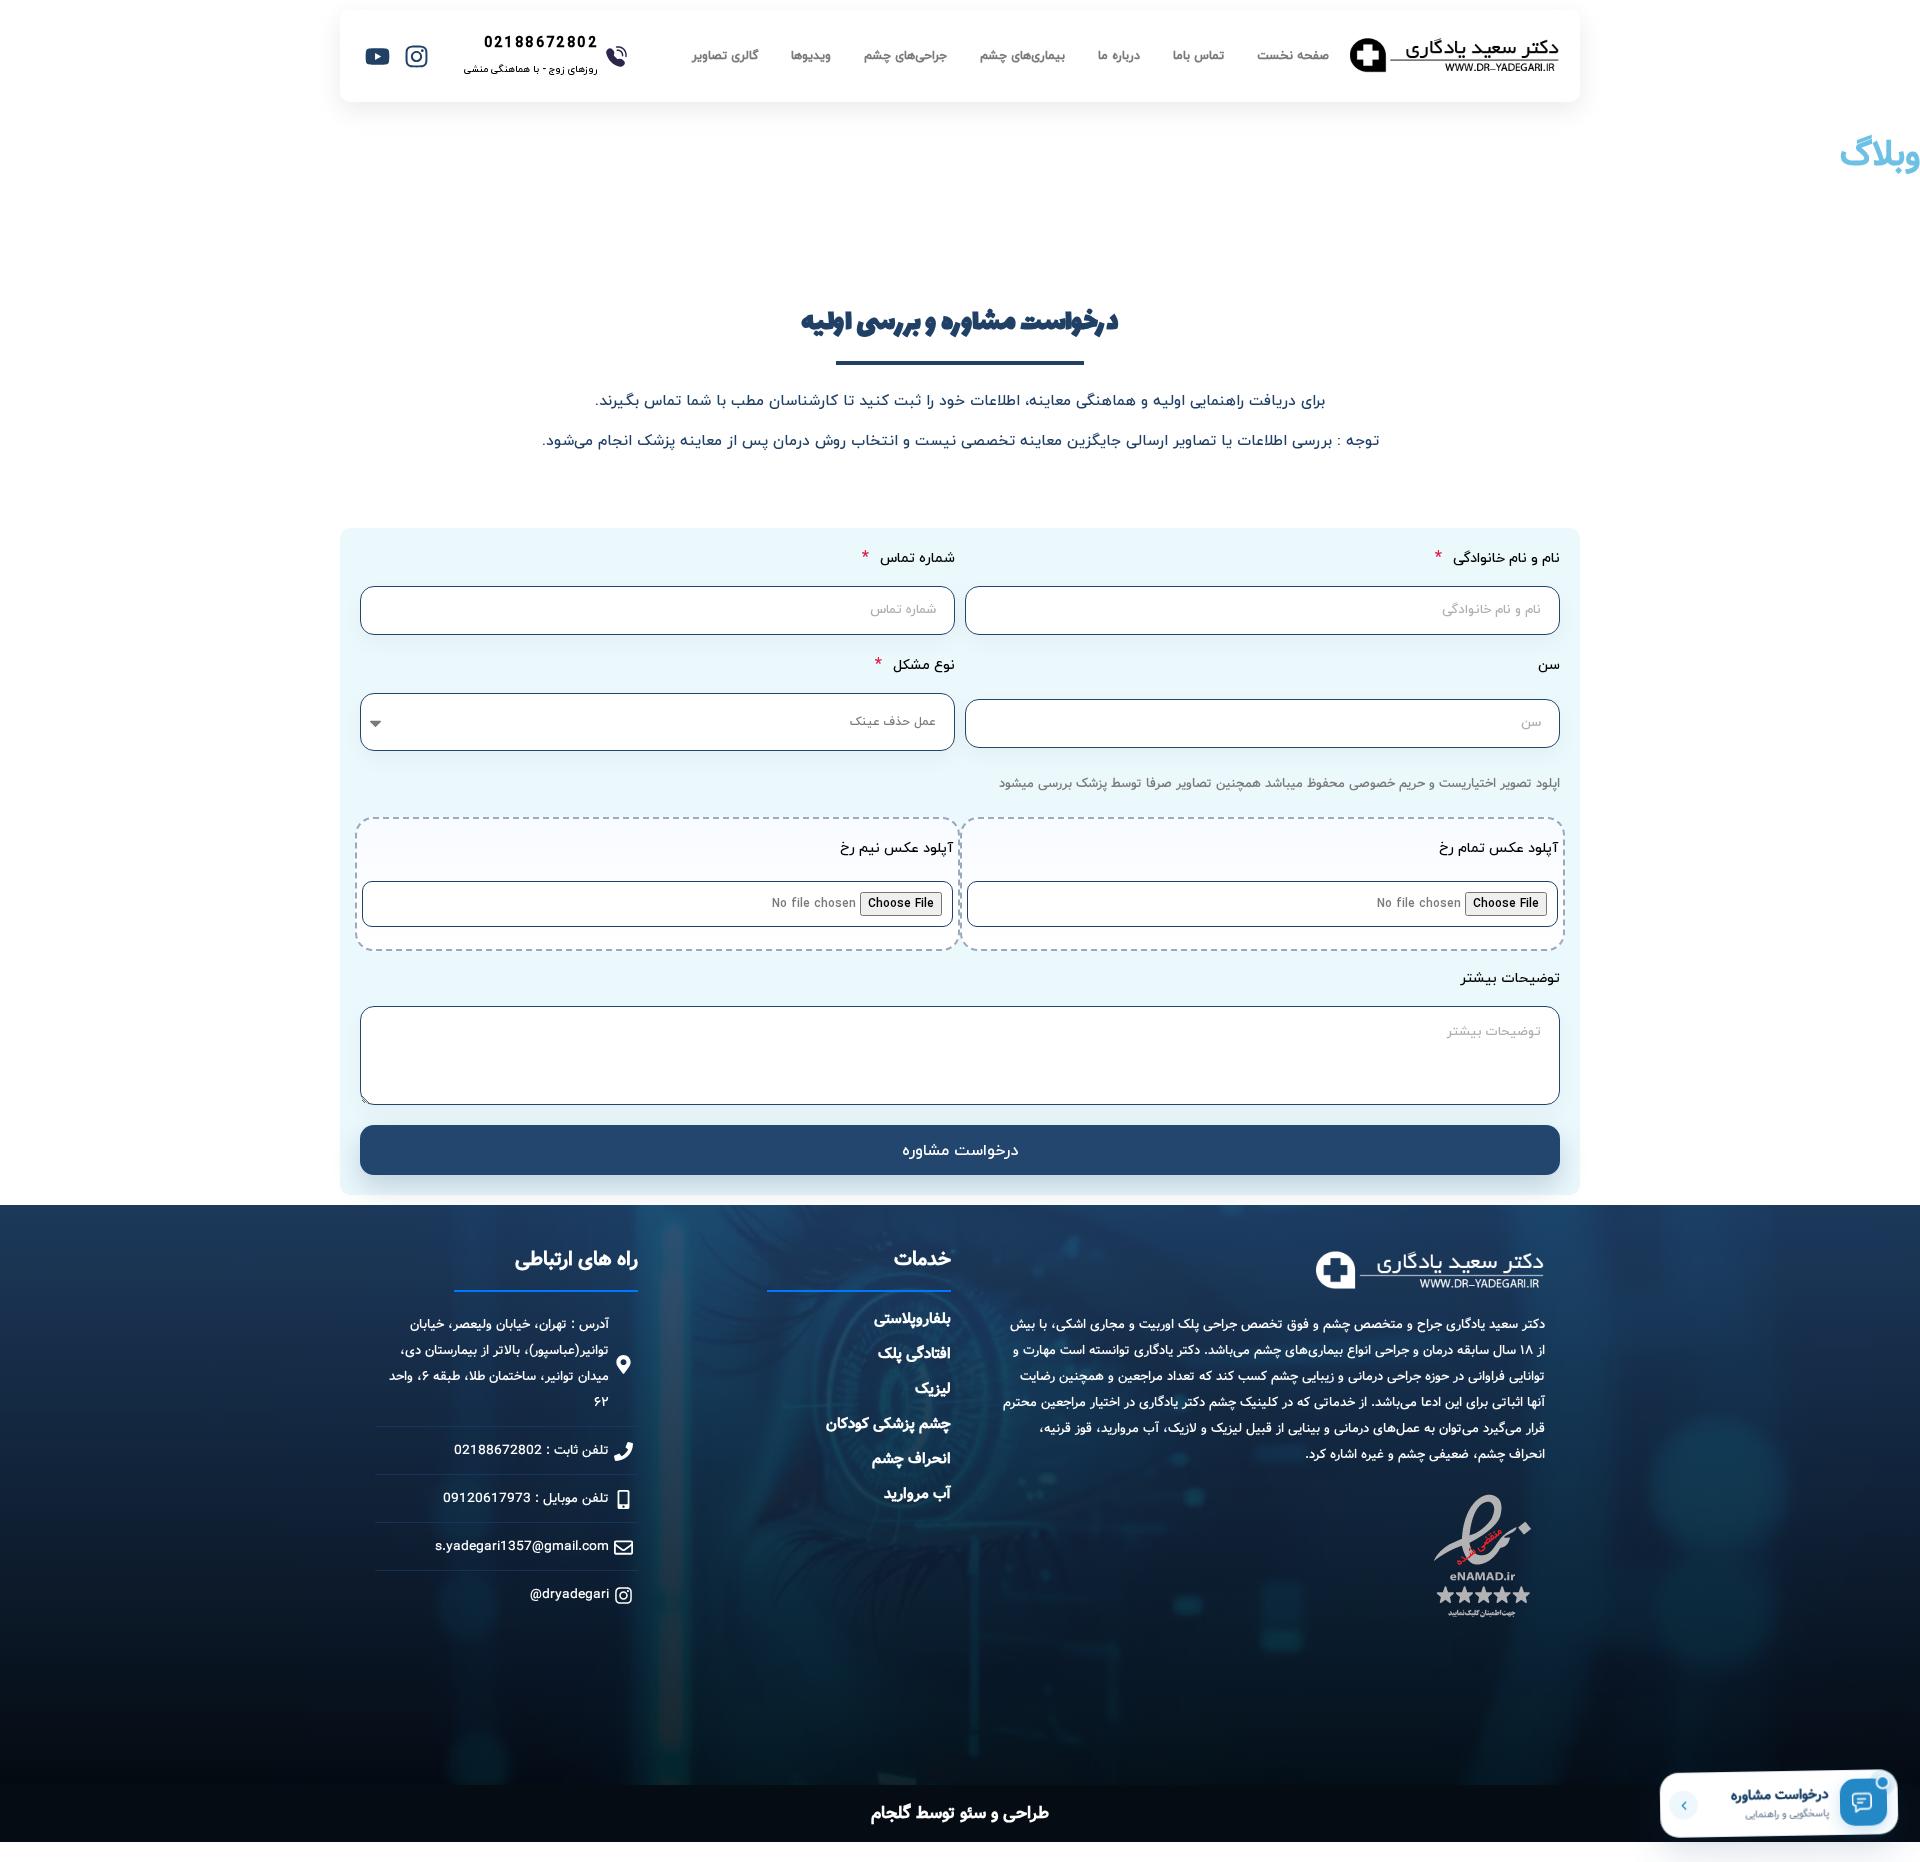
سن (1549, 667)
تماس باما (1198, 56)
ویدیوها (811, 56)
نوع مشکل (922, 666)
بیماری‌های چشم (1022, 56)
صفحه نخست (1293, 56)
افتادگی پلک (914, 1354)
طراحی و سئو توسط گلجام (960, 1813)
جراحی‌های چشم (905, 56)
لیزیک (933, 1389)
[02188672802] (616, 56)
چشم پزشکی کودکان (888, 1424)
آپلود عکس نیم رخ (896, 850)
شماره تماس (915, 559)
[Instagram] (417, 56)
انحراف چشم (911, 1459)
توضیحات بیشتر (1510, 980)
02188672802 (541, 42)
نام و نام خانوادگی (1504, 559)
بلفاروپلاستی (912, 1319)
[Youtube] (377, 56)
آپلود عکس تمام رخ (1498, 850)
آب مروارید (917, 1494)
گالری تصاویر (725, 56)
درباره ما (1119, 56)
